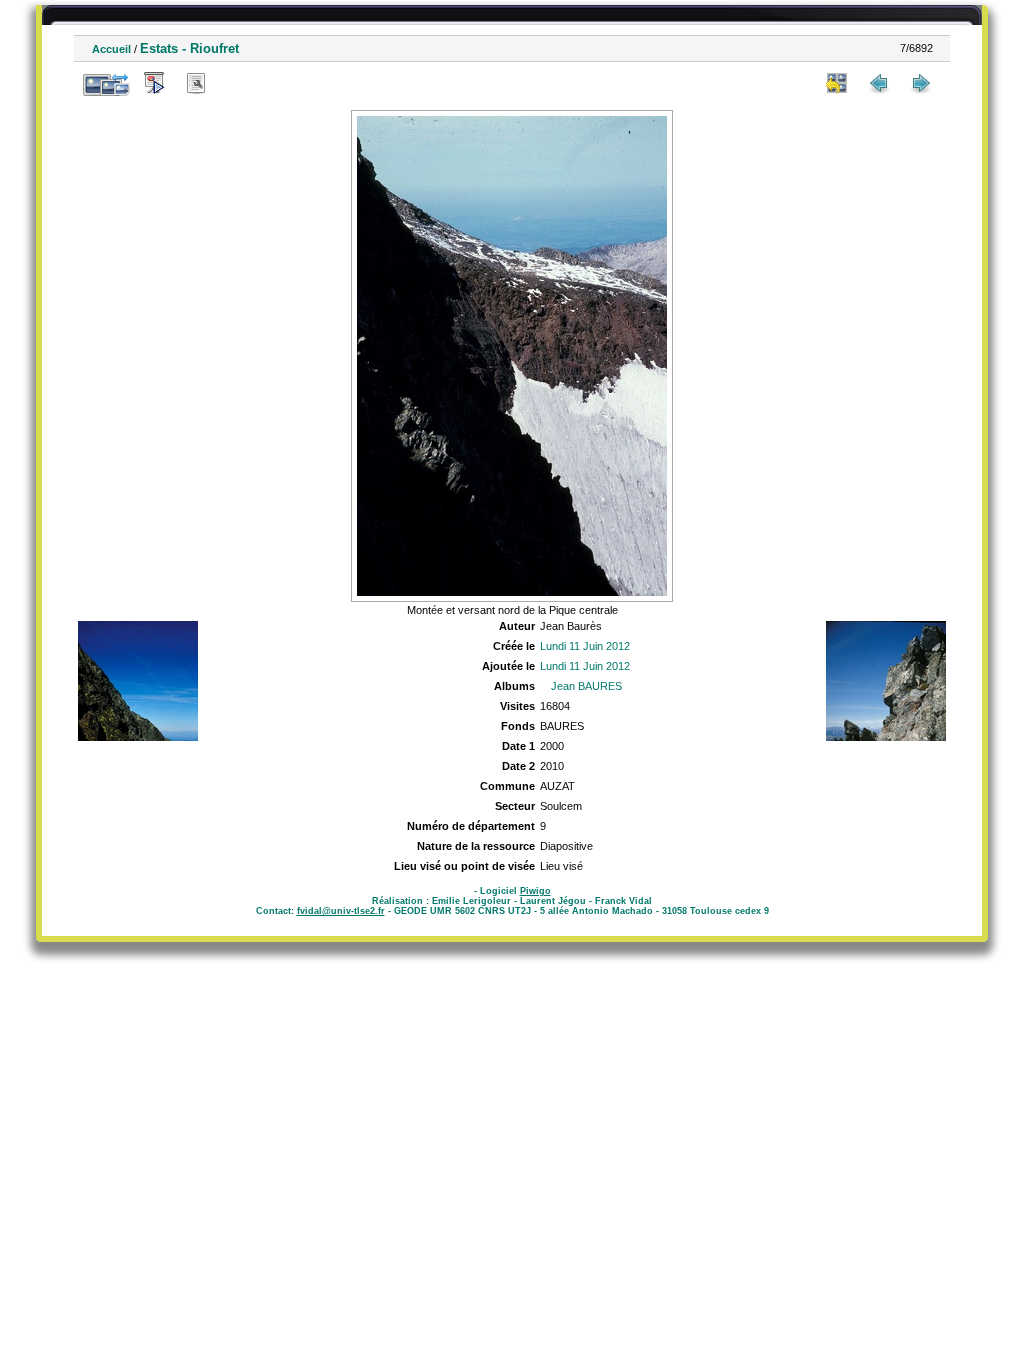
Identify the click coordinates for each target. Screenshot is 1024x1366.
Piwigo (535, 891)
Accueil (111, 49)
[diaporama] (154, 83)
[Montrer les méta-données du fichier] (196, 83)
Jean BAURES (586, 686)
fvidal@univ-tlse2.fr (341, 911)
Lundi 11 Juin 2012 (585, 646)
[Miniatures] (837, 83)
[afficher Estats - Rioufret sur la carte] (238, 83)
